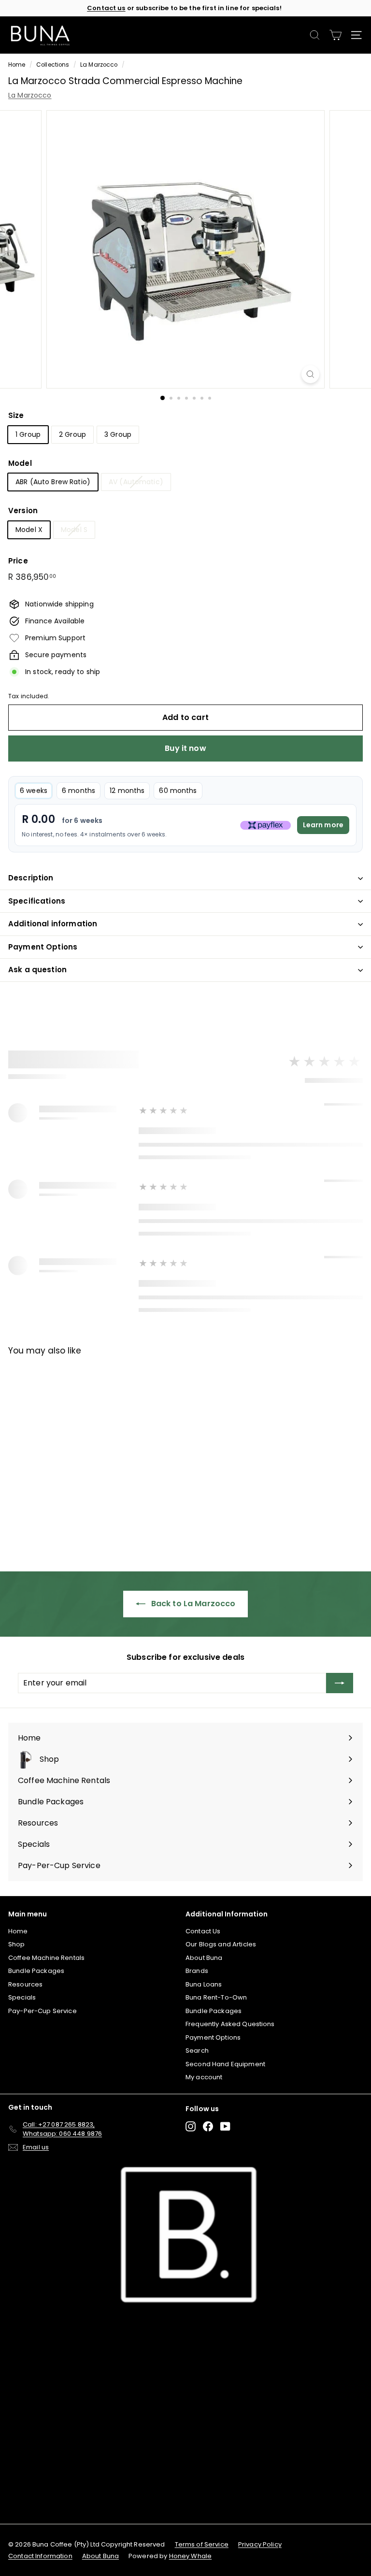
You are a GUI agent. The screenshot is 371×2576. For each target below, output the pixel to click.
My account (204, 2077)
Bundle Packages (36, 1971)
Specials (22, 1997)
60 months (178, 791)
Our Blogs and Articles (221, 1944)
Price (18, 561)
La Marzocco (99, 65)
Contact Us (203, 1931)
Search (197, 2051)
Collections (53, 65)
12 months (127, 791)
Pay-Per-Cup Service (43, 2011)
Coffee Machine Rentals (46, 1958)
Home (17, 65)
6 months (78, 791)
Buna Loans (204, 1984)
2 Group (72, 434)
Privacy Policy (260, 2544)
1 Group (28, 434)
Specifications (37, 901)
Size (16, 415)
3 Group (118, 434)
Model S (74, 530)
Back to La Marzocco (193, 1604)
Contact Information (40, 2556)
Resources (25, 1984)
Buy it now (185, 748)
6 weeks (34, 791)
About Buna (204, 1958)
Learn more (323, 825)
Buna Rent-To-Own (216, 1997)
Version (23, 511)
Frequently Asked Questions (230, 2024)
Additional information (53, 924)
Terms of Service (202, 2544)
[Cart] (335, 35)
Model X (29, 530)
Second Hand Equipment (225, 2064)
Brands (197, 1971)
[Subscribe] (340, 1683)
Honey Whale (191, 2556)
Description (31, 878)
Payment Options (43, 947)
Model (20, 463)
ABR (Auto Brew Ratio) (53, 482)
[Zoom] (310, 374)
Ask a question (37, 970)
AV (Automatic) (136, 482)
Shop (17, 1944)
